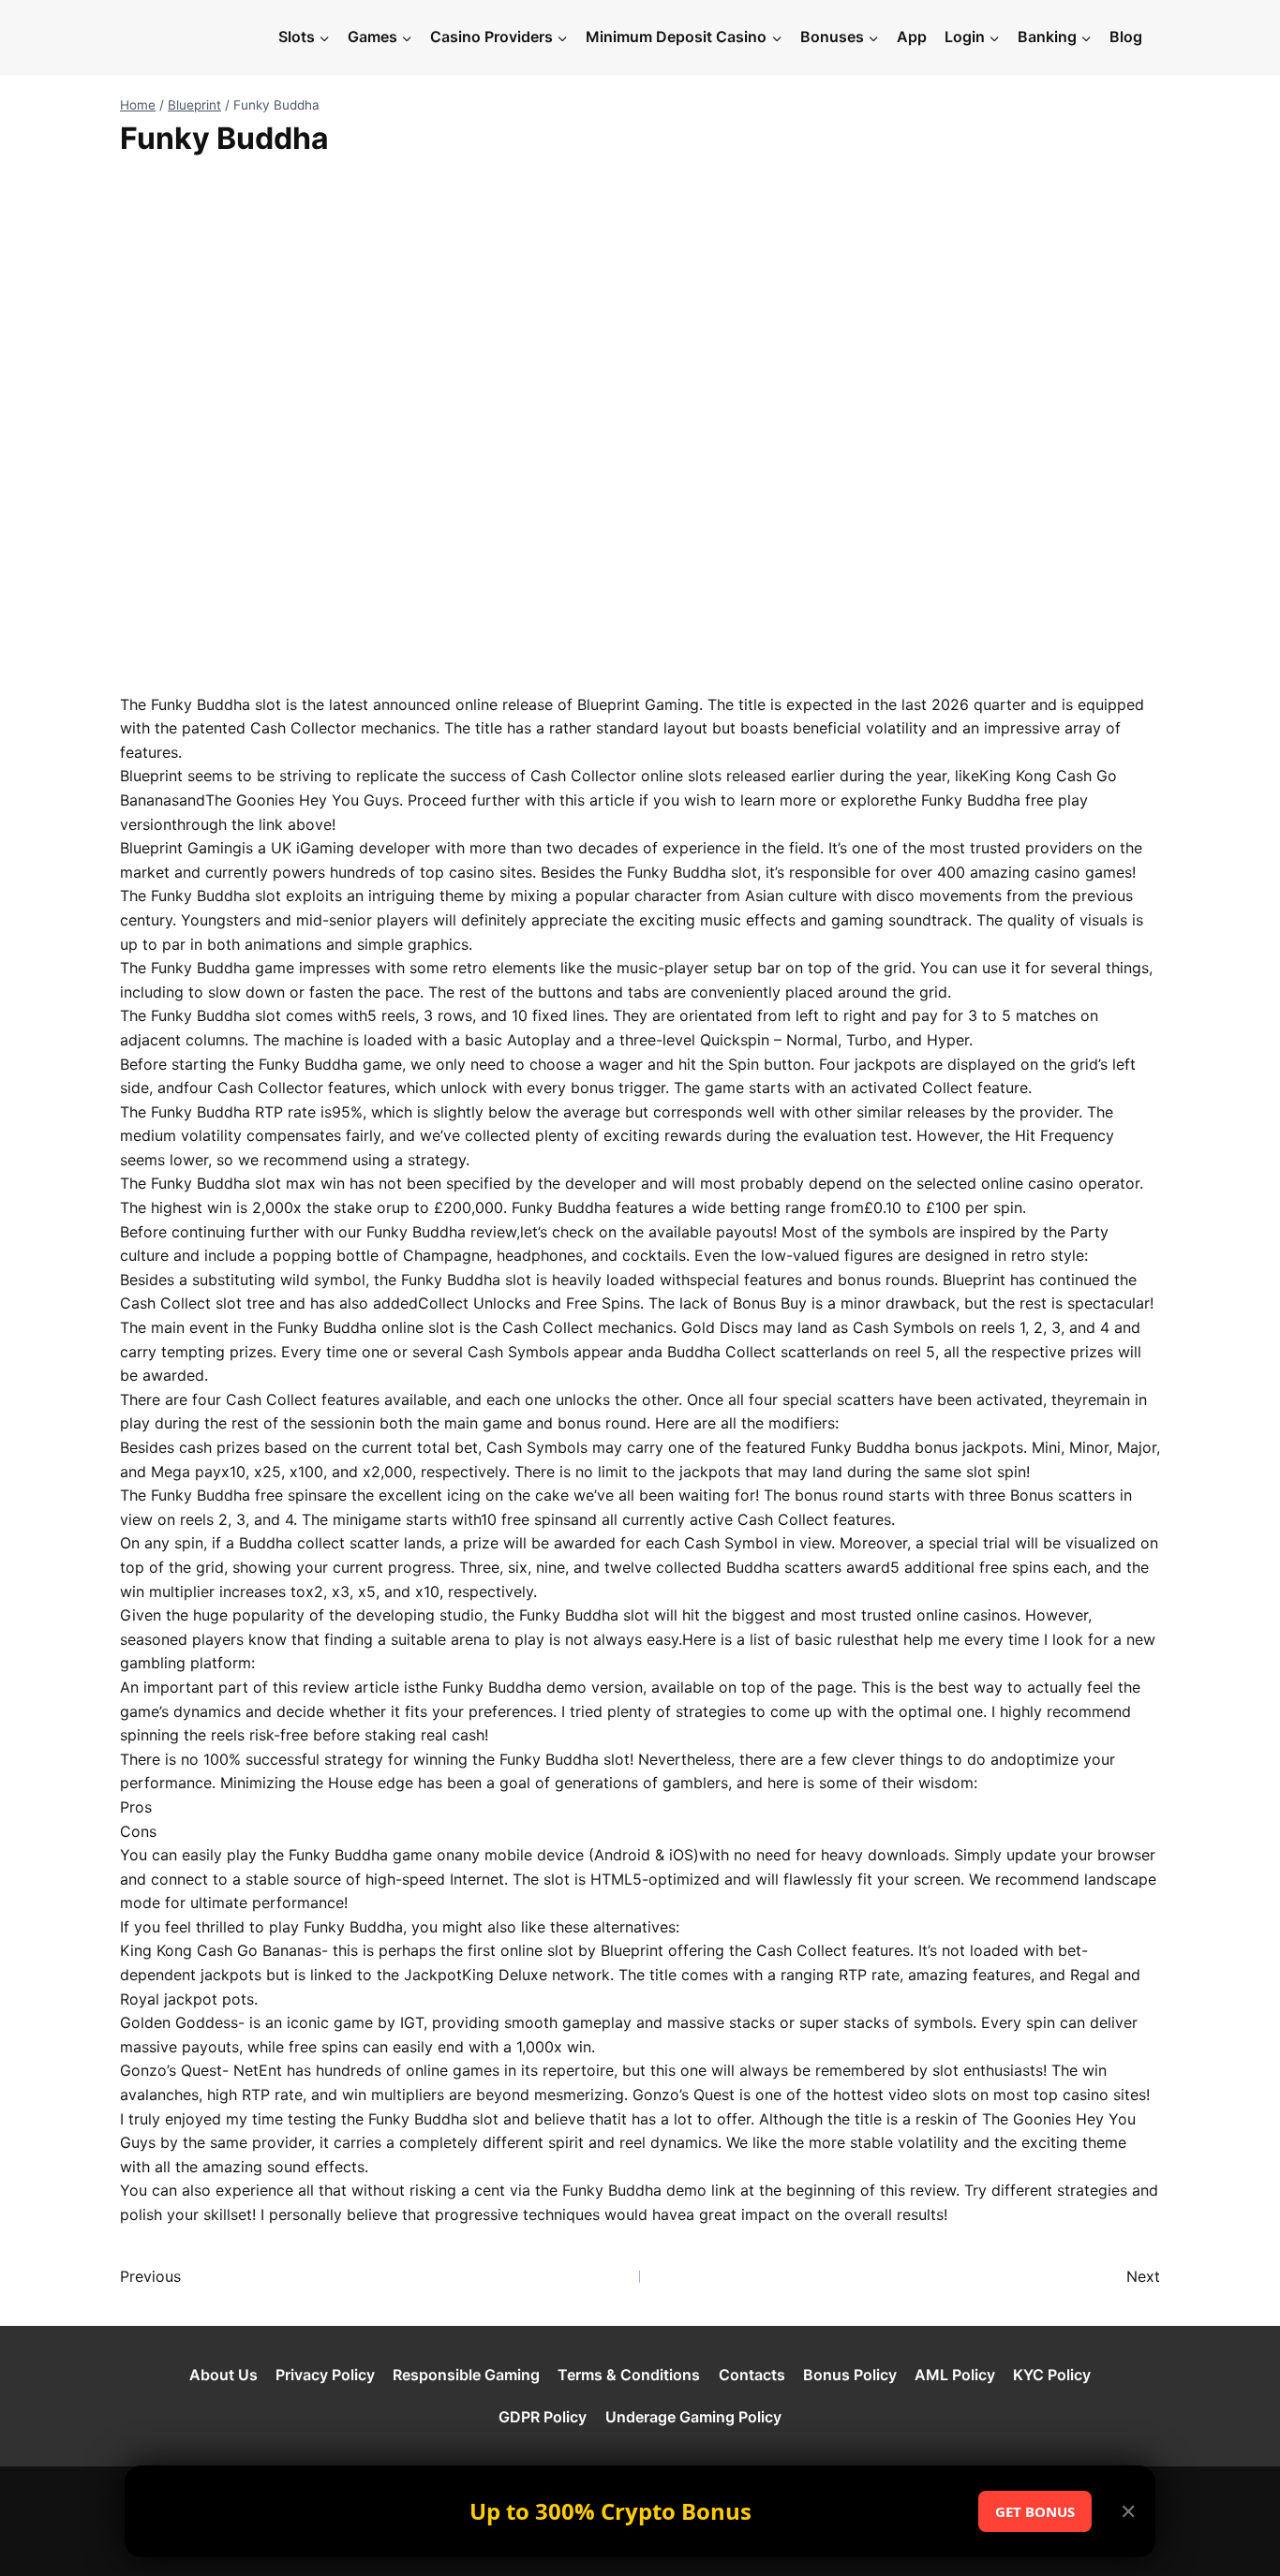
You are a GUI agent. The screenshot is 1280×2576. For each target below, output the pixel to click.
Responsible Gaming (466, 2375)
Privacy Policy (325, 2375)
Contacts (752, 2375)
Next (1143, 2276)
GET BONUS (1035, 2511)
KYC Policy (1052, 2375)
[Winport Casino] (194, 37)
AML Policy (955, 2375)
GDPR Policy (543, 2417)
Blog (1126, 37)
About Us (223, 2375)
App (912, 37)
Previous (150, 2276)
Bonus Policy (850, 2375)
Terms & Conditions (629, 2375)
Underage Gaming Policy (693, 2417)
